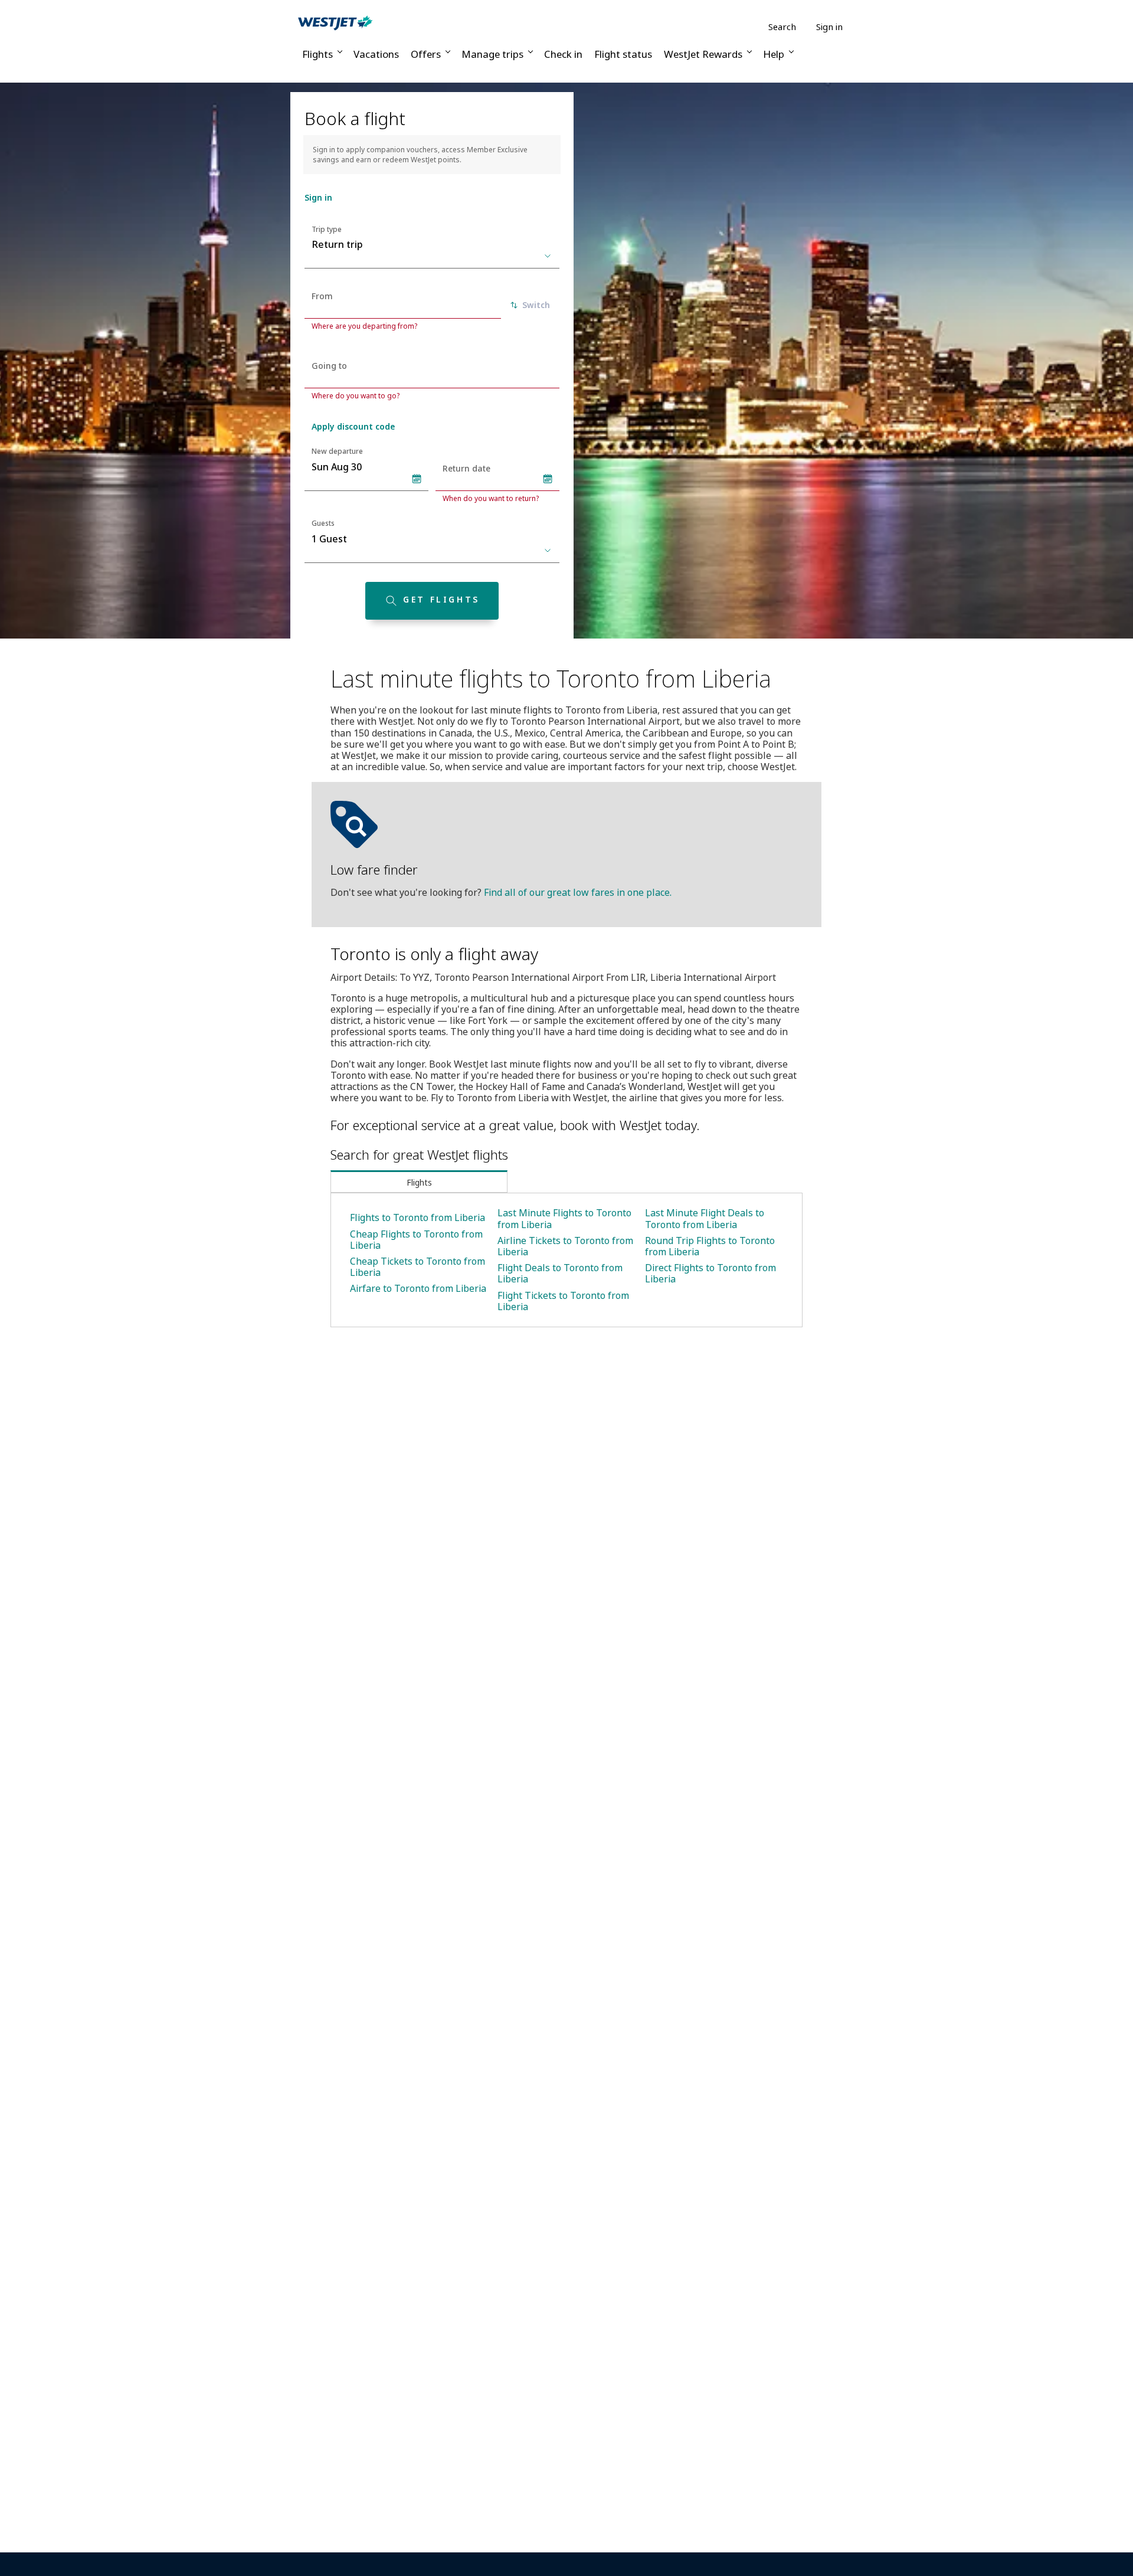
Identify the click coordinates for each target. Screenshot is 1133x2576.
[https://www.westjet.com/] (335, 22)
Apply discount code (353, 426)
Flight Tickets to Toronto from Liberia (563, 1301)
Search (782, 27)
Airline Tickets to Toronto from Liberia (565, 1246)
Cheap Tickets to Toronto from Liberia (417, 1267)
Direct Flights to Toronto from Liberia (710, 1273)
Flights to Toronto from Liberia (417, 1217)
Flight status (623, 54)
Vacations (376, 54)
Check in (563, 54)
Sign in (829, 27)
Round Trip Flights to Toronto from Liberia (710, 1246)
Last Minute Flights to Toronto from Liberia (564, 1218)
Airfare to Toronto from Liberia (418, 1288)
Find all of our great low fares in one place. (578, 892)
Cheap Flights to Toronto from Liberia (416, 1240)
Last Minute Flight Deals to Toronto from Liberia (705, 1218)
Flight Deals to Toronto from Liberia (560, 1273)
